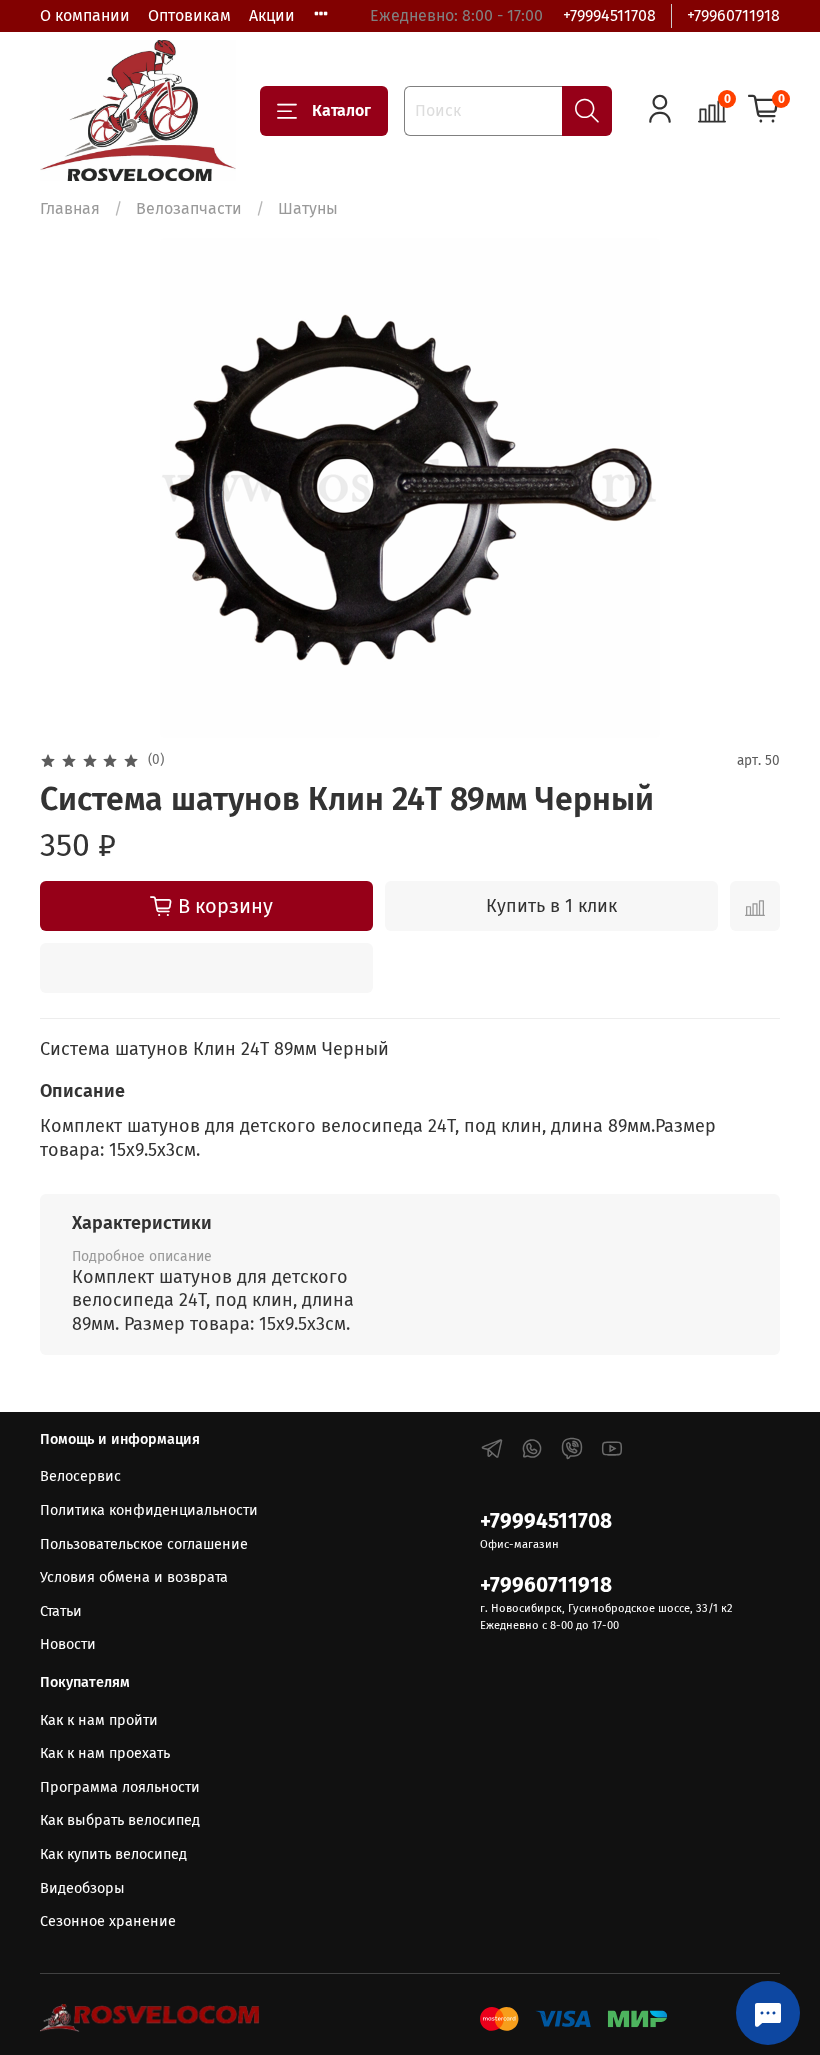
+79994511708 (609, 15)
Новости (68, 1644)
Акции (272, 15)
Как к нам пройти (99, 1720)
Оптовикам (189, 15)
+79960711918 (733, 15)
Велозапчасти (189, 208)
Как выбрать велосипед (120, 1820)
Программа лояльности (120, 1787)
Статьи (61, 1611)
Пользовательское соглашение (144, 1544)
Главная (70, 208)
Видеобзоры (82, 1888)
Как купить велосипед (113, 1854)
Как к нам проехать (105, 1753)
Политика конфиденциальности (149, 1510)
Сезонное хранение (108, 1921)
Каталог (341, 110)
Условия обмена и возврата (134, 1577)
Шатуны (308, 208)
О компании (85, 15)
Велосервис (80, 1476)
